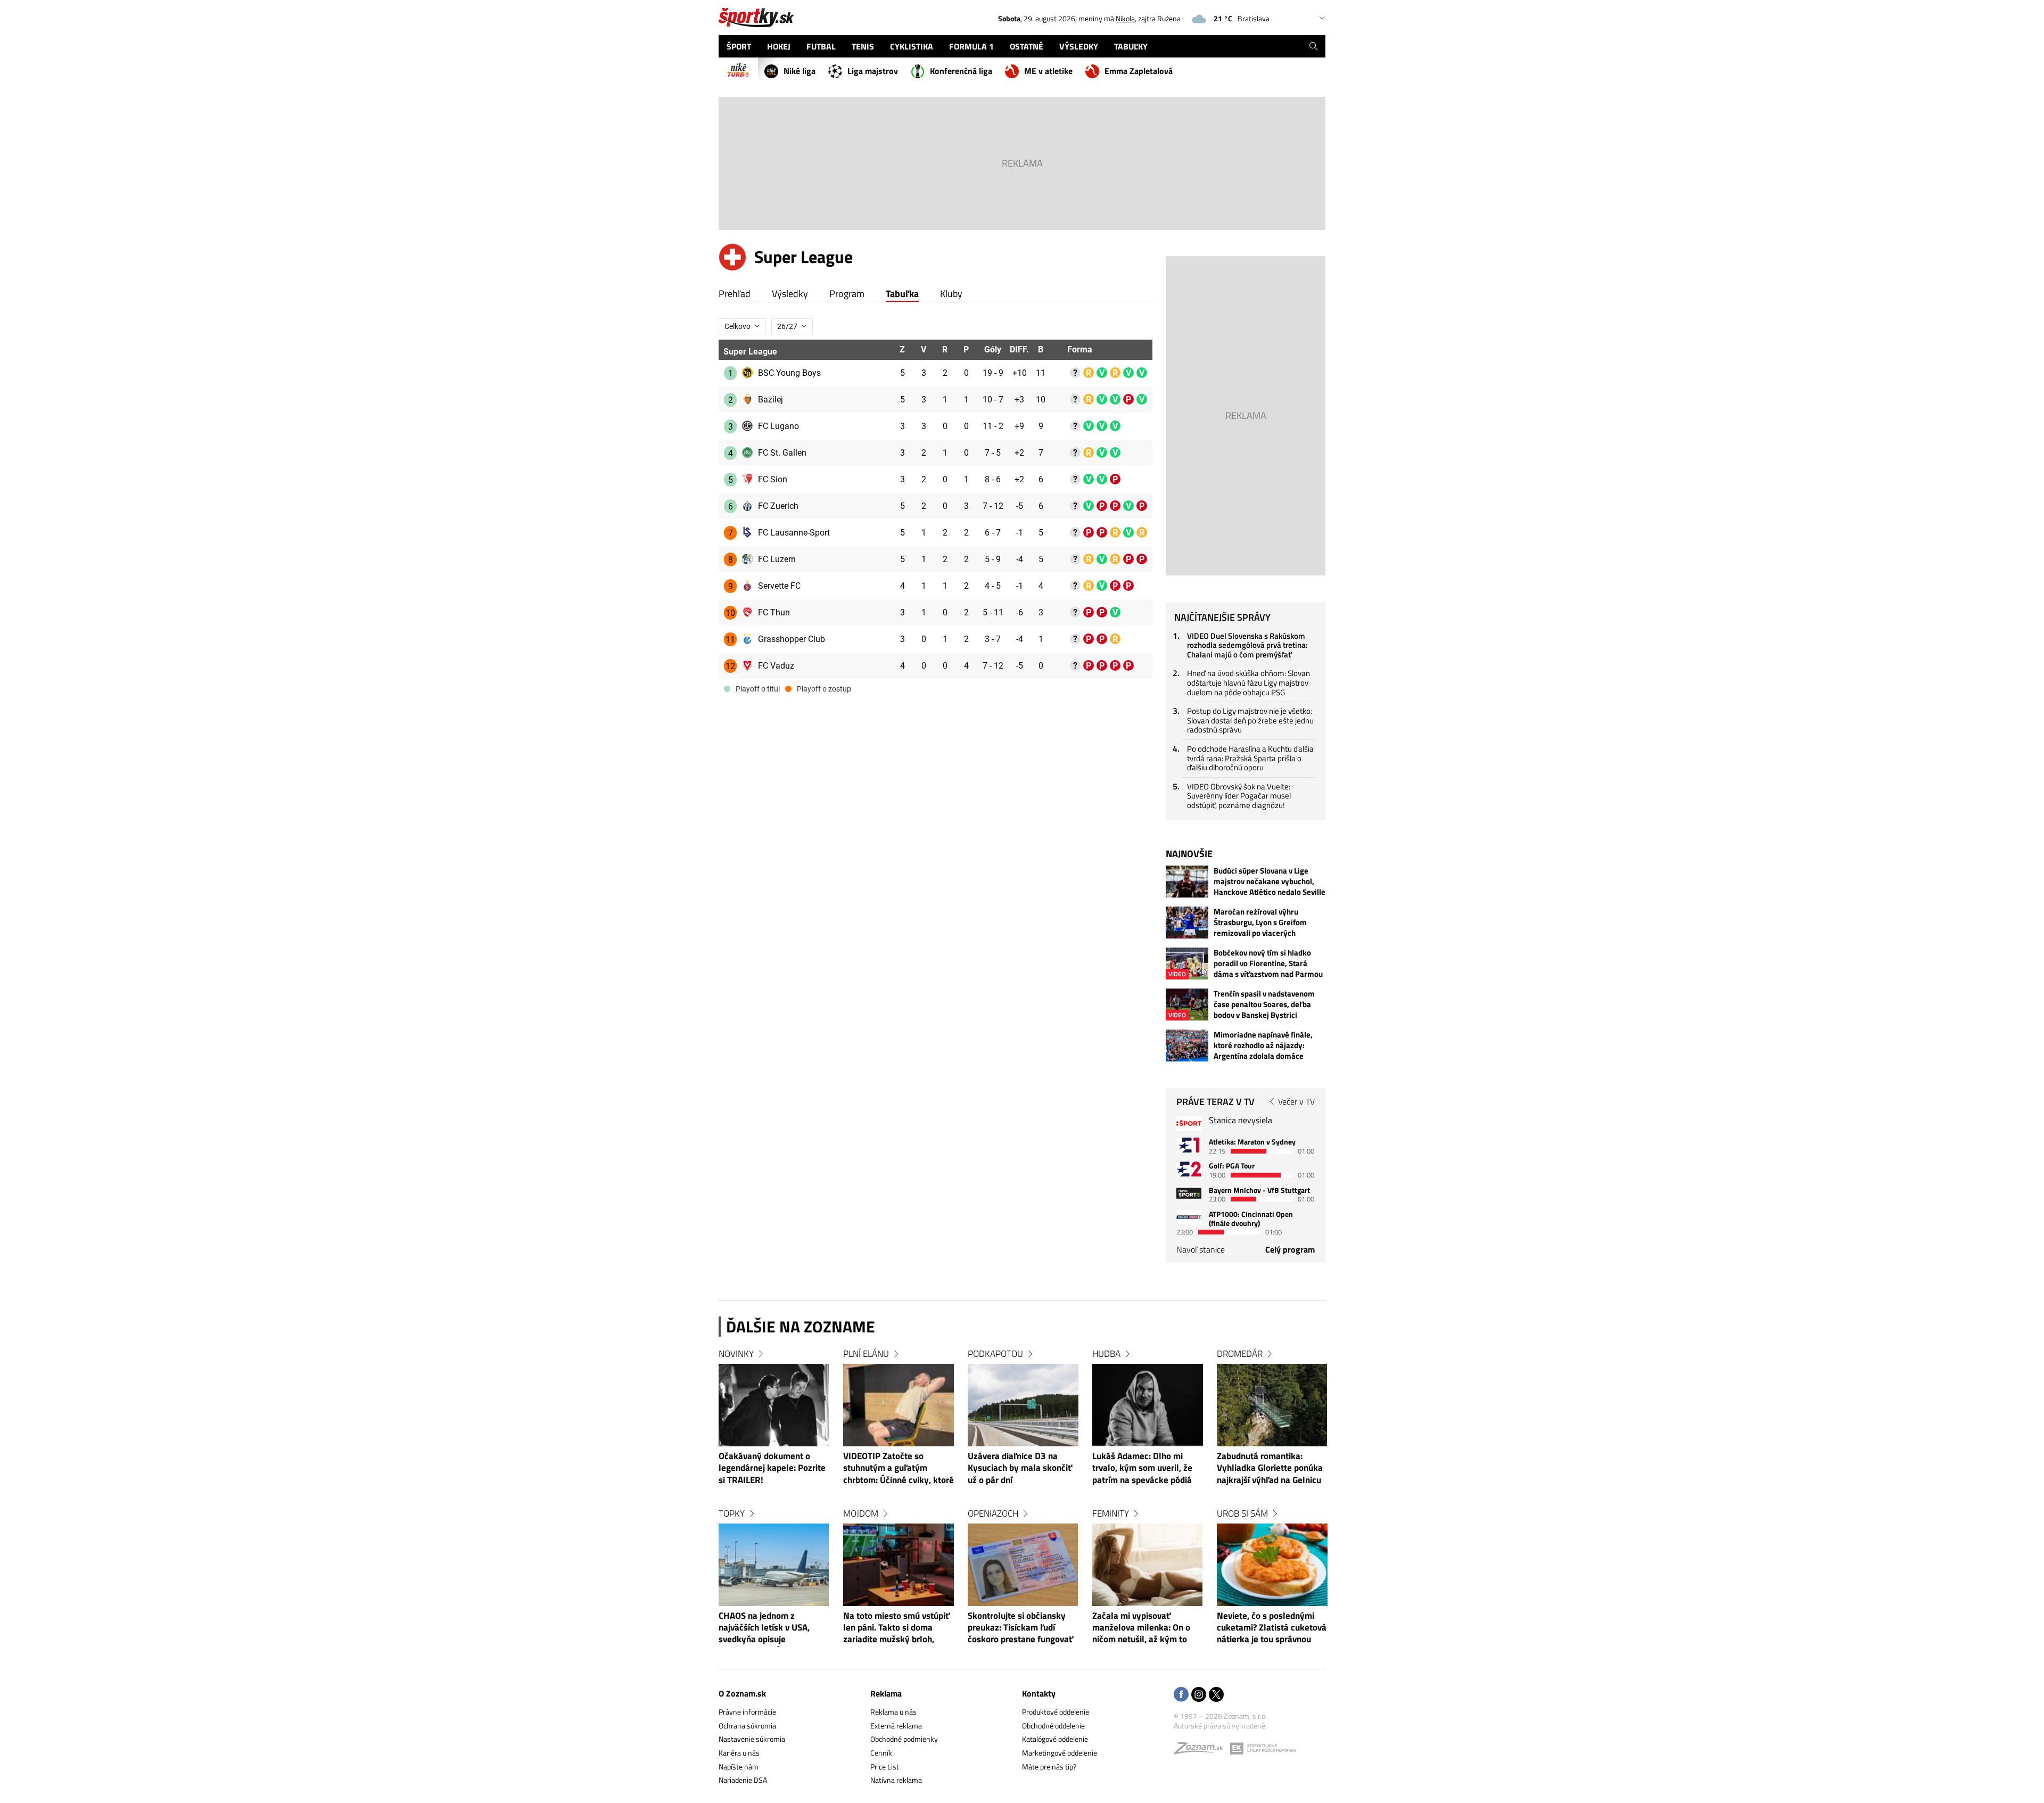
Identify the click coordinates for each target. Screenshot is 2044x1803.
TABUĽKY (1131, 46)
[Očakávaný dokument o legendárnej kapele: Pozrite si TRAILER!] (774, 1405)
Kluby (951, 294)
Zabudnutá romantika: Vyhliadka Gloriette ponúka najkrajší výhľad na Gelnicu (1270, 1468)
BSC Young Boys (789, 373)
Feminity (1111, 1513)
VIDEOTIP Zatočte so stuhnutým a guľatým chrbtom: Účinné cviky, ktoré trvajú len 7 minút (899, 1469)
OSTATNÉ (1027, 46)
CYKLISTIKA (912, 46)
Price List (885, 1767)
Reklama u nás (893, 1712)
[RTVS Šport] (1189, 1123)
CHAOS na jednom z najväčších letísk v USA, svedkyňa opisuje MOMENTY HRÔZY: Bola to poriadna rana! (770, 1628)
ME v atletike (1048, 71)
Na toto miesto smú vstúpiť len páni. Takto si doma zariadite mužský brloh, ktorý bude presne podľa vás (899, 1628)
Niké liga (800, 71)
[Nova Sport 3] (1189, 1193)
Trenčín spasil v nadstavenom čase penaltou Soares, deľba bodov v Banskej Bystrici (1264, 1005)
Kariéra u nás (739, 1753)
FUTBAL (821, 46)
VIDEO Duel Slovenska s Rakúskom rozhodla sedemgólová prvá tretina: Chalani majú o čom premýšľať (1247, 645)
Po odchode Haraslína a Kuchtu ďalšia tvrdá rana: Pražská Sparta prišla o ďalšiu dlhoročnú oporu (1250, 758)
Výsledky (790, 294)
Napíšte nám (739, 1767)
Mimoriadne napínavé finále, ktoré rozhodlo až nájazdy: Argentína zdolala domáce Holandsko (1263, 1045)
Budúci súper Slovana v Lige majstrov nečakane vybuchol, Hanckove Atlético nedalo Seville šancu (1270, 882)
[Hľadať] (1313, 46)
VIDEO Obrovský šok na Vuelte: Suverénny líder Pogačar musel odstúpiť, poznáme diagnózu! (1239, 796)
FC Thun (774, 612)
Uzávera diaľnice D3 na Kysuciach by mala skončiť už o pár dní (1020, 1468)
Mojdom (861, 1513)
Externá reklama (896, 1726)
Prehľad (735, 294)
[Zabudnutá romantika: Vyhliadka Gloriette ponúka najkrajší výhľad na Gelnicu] (1272, 1405)
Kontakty (1039, 1693)
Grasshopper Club (792, 639)
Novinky (736, 1354)
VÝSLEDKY (1079, 46)
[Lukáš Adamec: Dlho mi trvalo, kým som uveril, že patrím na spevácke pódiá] (1148, 1405)
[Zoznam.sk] (1202, 1751)
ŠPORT (739, 46)
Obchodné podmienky (904, 1739)
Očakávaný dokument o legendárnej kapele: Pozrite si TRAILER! (772, 1468)
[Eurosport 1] (1189, 1145)
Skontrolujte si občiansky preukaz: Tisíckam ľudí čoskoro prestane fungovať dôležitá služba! (1020, 1628)
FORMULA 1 (971, 46)
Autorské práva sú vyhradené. (1220, 1726)
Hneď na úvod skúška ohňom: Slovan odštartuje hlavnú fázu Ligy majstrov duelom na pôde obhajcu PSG (1248, 682)
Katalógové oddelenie (1055, 1739)
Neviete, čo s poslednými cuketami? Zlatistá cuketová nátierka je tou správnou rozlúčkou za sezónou (1272, 1628)
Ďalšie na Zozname (801, 1327)
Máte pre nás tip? (1049, 1767)
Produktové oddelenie (1056, 1712)
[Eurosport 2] (1189, 1169)
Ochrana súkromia (747, 1726)
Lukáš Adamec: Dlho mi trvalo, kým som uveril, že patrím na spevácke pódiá (1142, 1468)
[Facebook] (1181, 1695)
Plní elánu (866, 1354)
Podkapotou (995, 1354)
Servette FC (779, 586)
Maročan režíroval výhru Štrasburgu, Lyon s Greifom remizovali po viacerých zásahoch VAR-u (1260, 923)
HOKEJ (779, 46)
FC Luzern (777, 559)
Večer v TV (1296, 1101)
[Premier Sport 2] (1189, 1217)
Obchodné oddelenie (1053, 1726)
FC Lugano (778, 426)
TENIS (863, 46)
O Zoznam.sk (742, 1693)
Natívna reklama (896, 1780)
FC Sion (773, 479)
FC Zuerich (778, 506)
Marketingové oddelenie (1060, 1753)
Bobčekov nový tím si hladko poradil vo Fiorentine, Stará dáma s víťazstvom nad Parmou (1268, 964)
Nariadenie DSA (743, 1780)
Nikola (1125, 18)
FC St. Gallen (782, 453)
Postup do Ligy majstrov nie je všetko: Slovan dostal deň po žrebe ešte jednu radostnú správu (1250, 720)
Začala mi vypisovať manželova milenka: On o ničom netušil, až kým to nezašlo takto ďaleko (1141, 1628)
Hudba (1106, 1354)
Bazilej (770, 400)
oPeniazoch (993, 1513)
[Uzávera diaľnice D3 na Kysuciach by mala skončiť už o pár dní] (1023, 1405)
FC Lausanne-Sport (794, 533)
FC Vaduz (776, 666)
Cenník (881, 1753)
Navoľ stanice (1201, 1249)
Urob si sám (1242, 1513)
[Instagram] (1199, 1695)
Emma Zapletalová (1139, 71)
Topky (732, 1513)
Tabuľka (902, 294)
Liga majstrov (873, 71)
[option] (774, 1507)
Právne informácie (747, 1712)
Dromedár (1240, 1354)
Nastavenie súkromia (752, 1739)
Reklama (886, 1693)
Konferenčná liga (961, 71)
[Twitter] (1216, 1695)
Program (847, 294)
